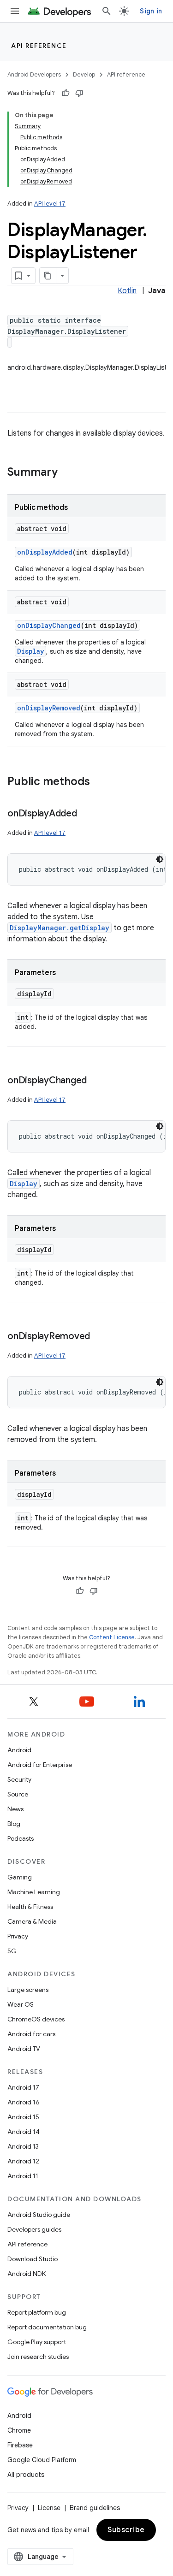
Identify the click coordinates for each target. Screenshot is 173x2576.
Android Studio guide (39, 2215)
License (49, 2508)
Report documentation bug (47, 2327)
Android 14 (24, 2132)
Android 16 (24, 2102)
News (15, 1809)
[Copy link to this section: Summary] (67, 473)
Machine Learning (34, 1892)
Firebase (20, 2445)
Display (30, 651)
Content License (112, 1637)
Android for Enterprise (40, 1765)
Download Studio (33, 2259)
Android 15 (23, 2117)
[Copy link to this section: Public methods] (99, 782)
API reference (39, 46)
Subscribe (126, 2530)
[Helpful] (66, 93)
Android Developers (34, 74)
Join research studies (38, 2357)
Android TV (24, 2049)
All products (26, 2475)
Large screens (28, 1990)
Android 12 (23, 2161)
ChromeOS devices (36, 2019)
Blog (14, 1824)
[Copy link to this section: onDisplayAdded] (86, 814)
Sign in (151, 11)
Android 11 (23, 2176)
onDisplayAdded (45, 552)
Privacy (18, 1936)
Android (19, 1750)
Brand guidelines (95, 2508)
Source (18, 1794)
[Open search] (107, 11)
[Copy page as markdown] (48, 276)
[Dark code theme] (160, 859)
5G (12, 1951)
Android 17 (23, 2087)
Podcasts (21, 1838)
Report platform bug (37, 2312)
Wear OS (21, 2004)
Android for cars (31, 2034)
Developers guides (34, 2229)
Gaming (20, 1877)
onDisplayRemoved (49, 708)
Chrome (19, 2430)
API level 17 (50, 204)
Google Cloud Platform (42, 2460)
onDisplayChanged (49, 625)
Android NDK (27, 2274)
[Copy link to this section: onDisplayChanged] (96, 1081)
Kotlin (127, 291)
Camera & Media (32, 1921)
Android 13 (23, 2146)
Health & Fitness (30, 1907)
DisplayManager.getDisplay (60, 928)
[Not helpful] (79, 93)
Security (19, 1779)
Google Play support (37, 2342)
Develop (84, 74)
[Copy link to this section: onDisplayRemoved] (99, 1337)
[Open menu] (15, 11)
